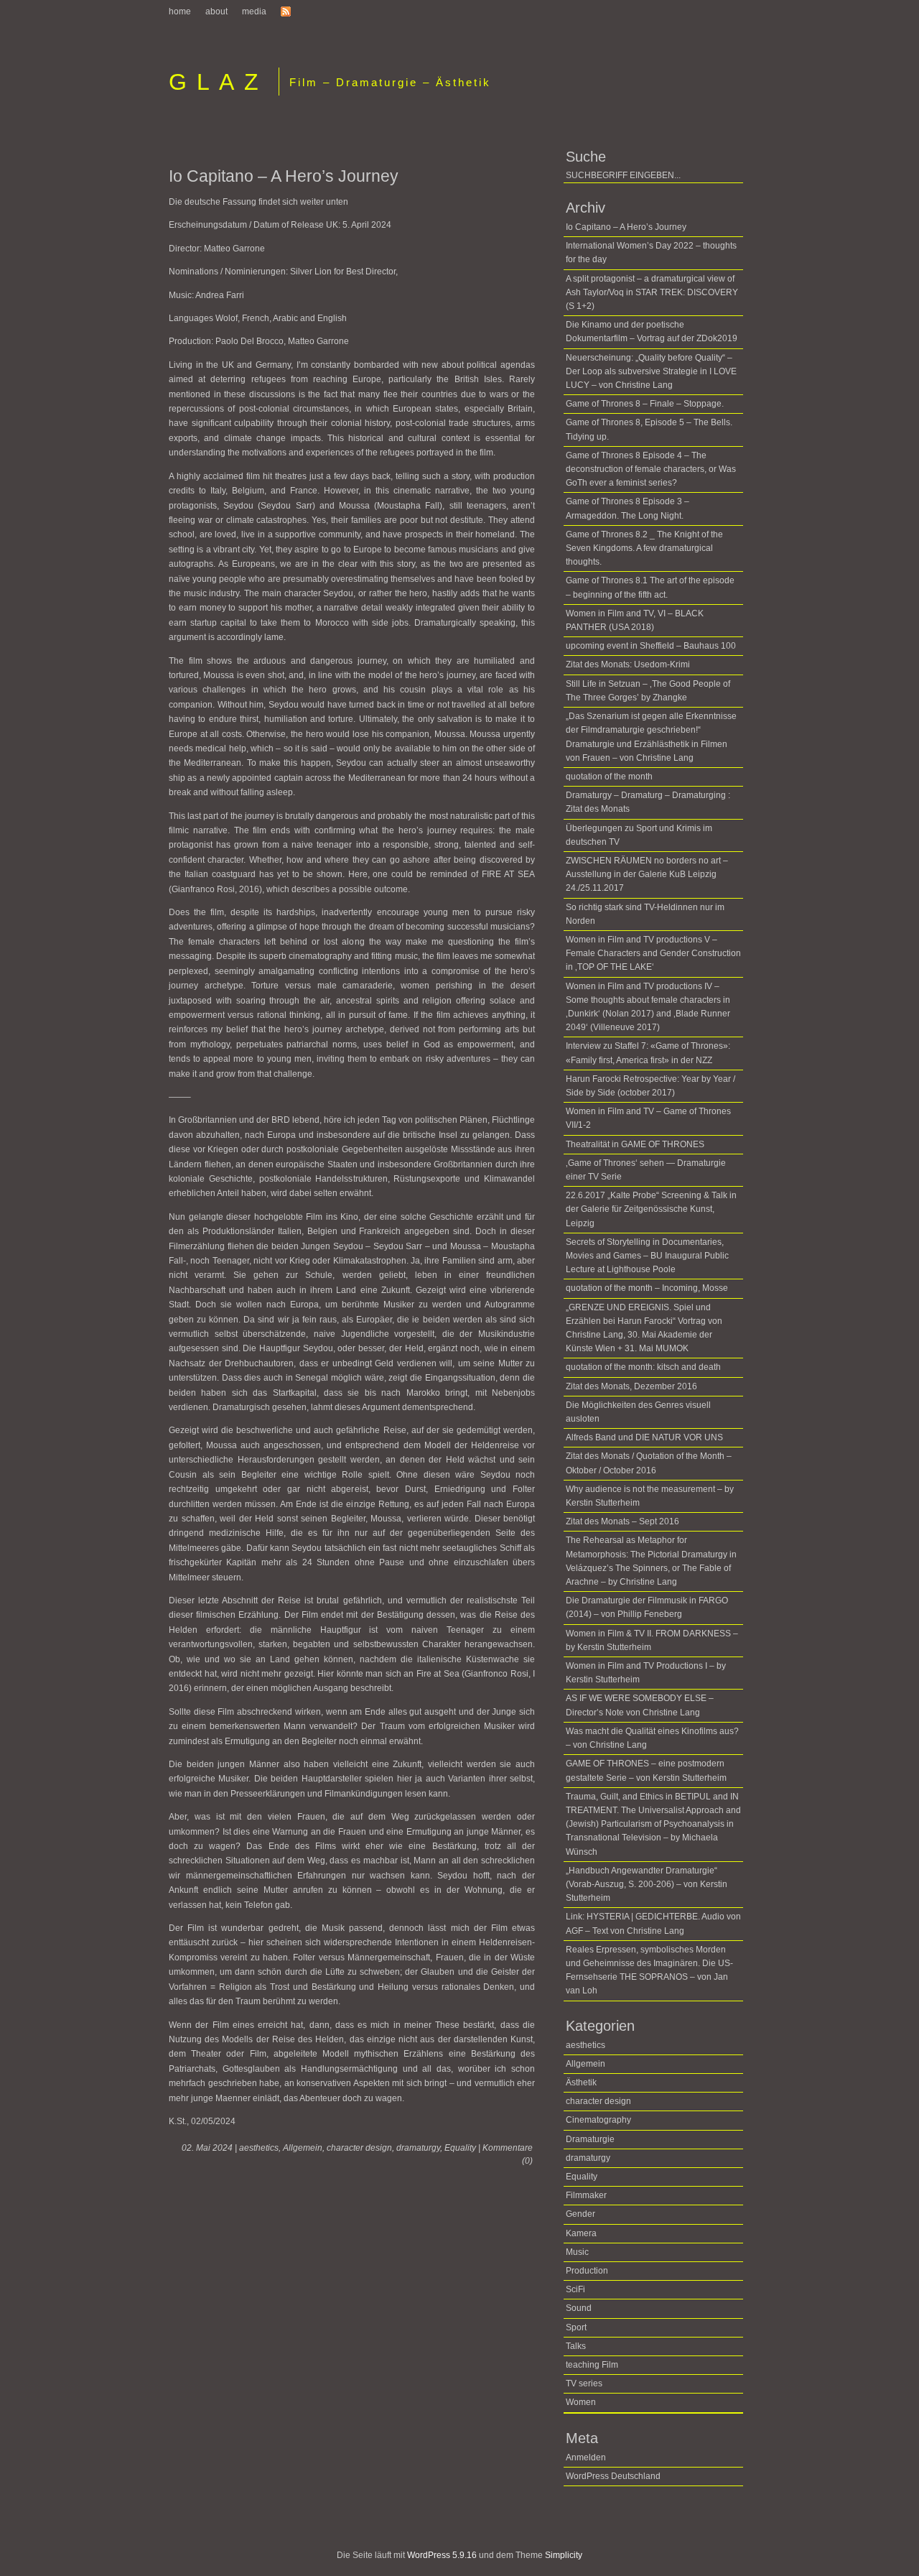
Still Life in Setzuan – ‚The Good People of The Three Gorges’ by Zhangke (648, 691)
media (254, 11)
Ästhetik (581, 2082)
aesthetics (259, 2148)
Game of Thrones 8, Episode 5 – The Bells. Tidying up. (649, 429)
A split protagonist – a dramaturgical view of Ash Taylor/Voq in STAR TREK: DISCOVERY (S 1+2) (652, 292)
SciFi (575, 2289)
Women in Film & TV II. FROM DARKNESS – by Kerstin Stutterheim (652, 1640)
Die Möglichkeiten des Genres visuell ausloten (638, 1412)
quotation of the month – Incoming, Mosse (647, 1288)
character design (359, 2148)
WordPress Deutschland (613, 2476)
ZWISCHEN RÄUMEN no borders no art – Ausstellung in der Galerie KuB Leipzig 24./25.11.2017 (647, 874)
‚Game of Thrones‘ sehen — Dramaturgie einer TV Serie (646, 1170)
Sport (576, 2327)
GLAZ (218, 82)
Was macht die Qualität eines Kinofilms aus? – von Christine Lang (652, 1738)
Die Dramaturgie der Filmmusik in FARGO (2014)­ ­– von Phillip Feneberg (647, 1607)
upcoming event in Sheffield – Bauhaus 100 (651, 646)
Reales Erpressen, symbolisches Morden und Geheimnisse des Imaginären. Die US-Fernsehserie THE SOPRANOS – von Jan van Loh (649, 1970)
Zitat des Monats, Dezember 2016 (631, 1386)
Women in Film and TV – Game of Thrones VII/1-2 (648, 1118)
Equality (460, 2148)
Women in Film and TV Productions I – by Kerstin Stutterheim (646, 1673)
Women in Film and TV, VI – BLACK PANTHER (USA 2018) (635, 620)
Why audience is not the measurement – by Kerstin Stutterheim (650, 1496)
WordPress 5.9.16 (442, 2555)
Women (581, 2402)
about (216, 11)
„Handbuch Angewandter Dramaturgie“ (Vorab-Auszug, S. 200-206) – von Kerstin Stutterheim (647, 1884)
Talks (576, 2346)
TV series (584, 2383)
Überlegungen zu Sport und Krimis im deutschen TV (639, 835)
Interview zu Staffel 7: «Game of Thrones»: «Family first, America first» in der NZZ (648, 1053)
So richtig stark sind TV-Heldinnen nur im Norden (645, 914)
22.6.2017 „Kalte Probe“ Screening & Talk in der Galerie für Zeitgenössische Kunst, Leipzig (651, 1209)
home (180, 11)
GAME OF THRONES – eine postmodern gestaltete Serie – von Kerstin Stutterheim (646, 1770)
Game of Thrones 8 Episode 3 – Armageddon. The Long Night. (628, 508)
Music (577, 2252)
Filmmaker (586, 2195)
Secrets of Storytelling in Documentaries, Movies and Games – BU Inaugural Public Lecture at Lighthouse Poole (647, 1256)
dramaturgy (418, 2148)
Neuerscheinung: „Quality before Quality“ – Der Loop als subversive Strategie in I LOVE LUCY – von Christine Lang (651, 371)
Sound (579, 2308)
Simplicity (564, 2555)
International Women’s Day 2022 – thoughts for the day (651, 252)
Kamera (581, 2233)
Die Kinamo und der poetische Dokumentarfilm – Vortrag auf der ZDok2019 (652, 332)
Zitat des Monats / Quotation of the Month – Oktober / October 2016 (649, 1463)
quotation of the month (609, 777)
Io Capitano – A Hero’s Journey (284, 176)
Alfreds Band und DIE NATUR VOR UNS (644, 1437)
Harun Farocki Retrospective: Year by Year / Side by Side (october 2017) (650, 1086)
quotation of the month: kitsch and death (643, 1367)
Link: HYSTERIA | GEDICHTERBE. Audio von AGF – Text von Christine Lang (653, 1923)
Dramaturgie (590, 2139)
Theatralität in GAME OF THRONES (635, 1144)
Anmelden (586, 2457)
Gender (580, 2214)
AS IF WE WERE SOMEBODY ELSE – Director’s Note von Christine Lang (640, 1705)
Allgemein (303, 2148)
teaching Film (592, 2365)
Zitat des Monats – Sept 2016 (622, 1521)
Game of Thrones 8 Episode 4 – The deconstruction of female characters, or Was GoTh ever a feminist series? (651, 469)
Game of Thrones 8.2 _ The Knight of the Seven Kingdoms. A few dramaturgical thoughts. (644, 548)
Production (587, 2271)
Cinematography (598, 2120)
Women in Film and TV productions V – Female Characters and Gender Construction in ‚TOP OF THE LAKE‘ (653, 953)
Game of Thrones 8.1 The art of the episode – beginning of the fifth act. (650, 587)
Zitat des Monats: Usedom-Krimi (628, 664)
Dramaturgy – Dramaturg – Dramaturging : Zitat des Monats (648, 802)
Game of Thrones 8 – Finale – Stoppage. (645, 404)
